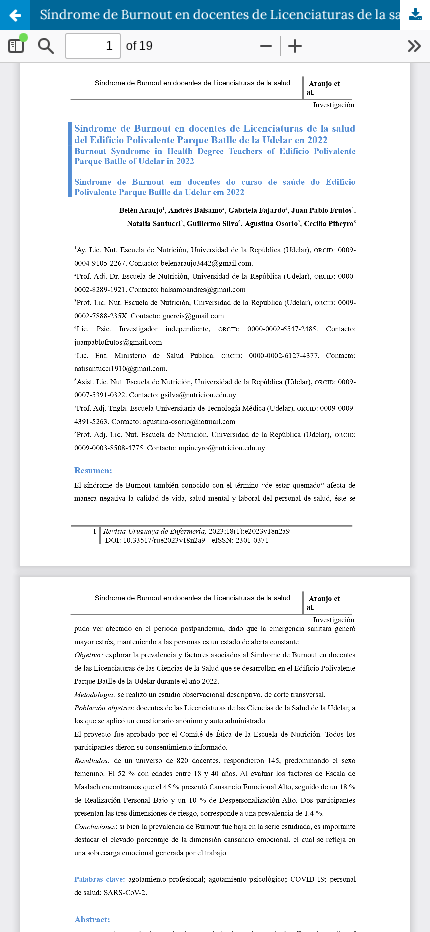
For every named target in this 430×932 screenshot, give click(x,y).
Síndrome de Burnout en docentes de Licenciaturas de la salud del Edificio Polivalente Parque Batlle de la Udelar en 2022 (235, 14)
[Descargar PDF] (415, 15)
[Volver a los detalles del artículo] (15, 15)
